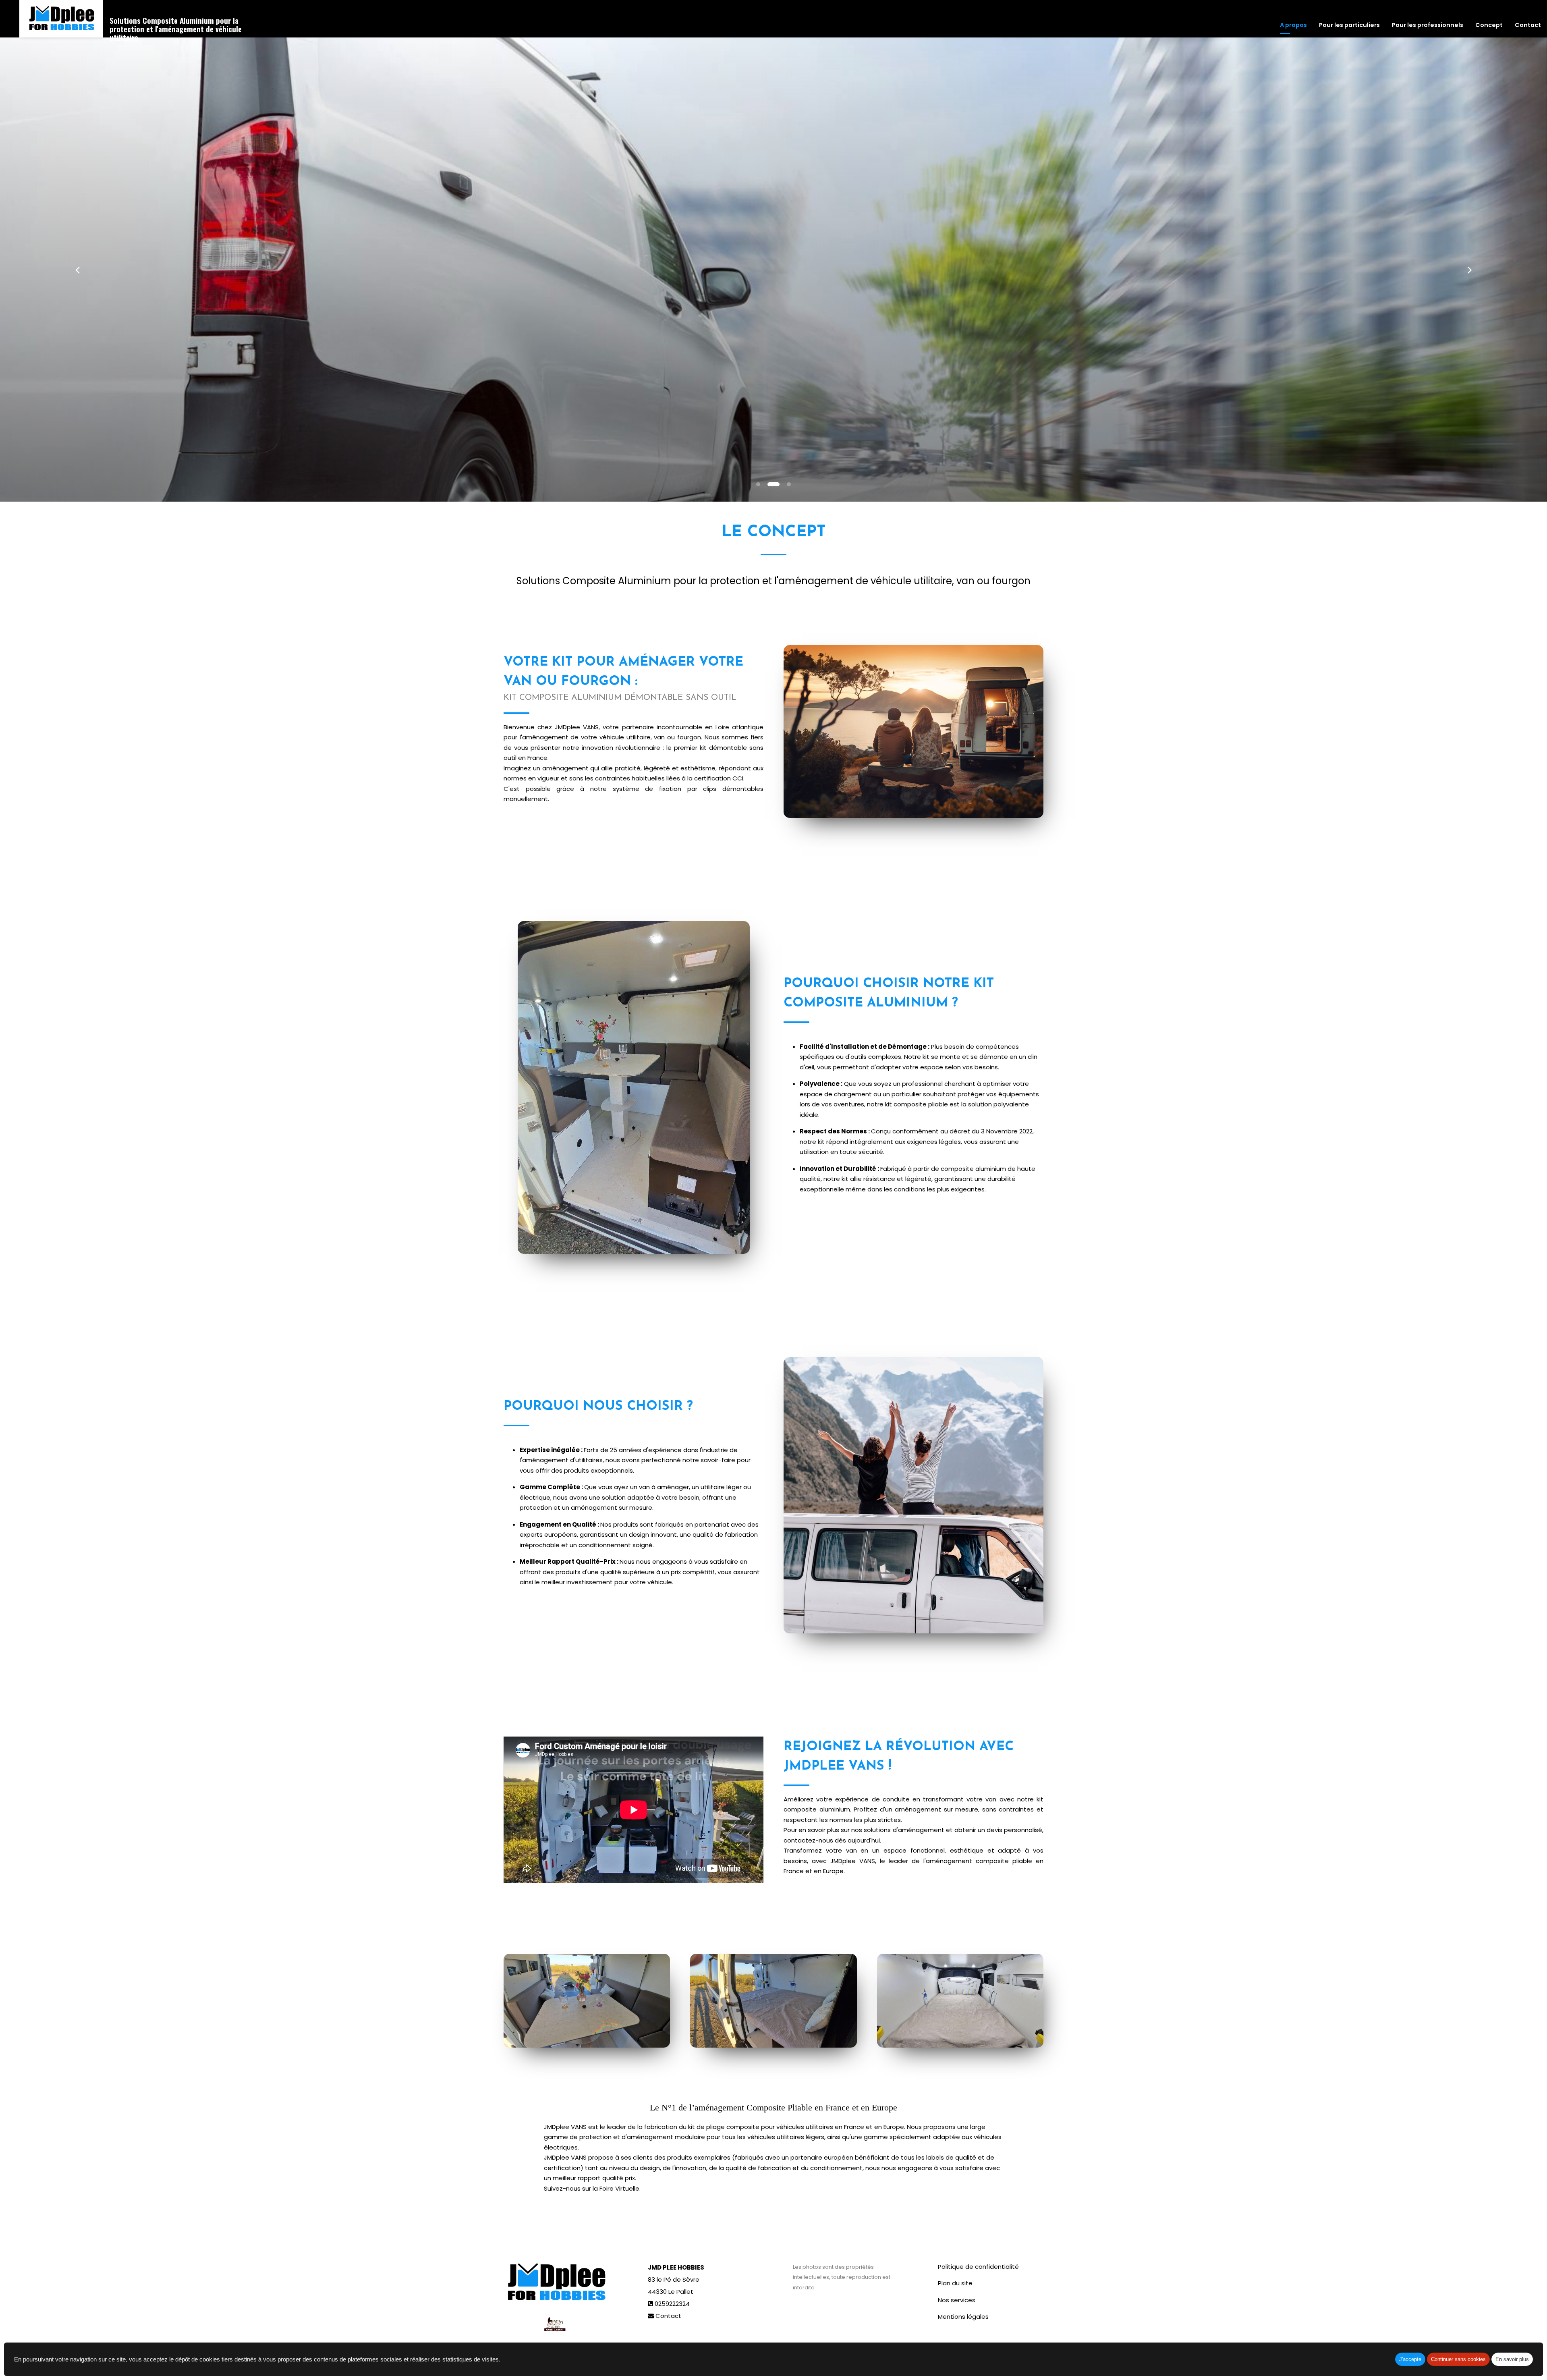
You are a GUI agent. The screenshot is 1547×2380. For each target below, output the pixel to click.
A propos (1293, 25)
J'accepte (1410, 2359)
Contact (1528, 25)
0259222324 (672, 2304)
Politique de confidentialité (978, 2267)
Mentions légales (963, 2317)
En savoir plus (1512, 2359)
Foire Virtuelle (619, 2188)
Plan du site (955, 2283)
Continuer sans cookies (1458, 2359)
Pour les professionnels (1428, 25)
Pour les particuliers (1349, 25)
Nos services (957, 2300)
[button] (77, 270)
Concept (1489, 25)
